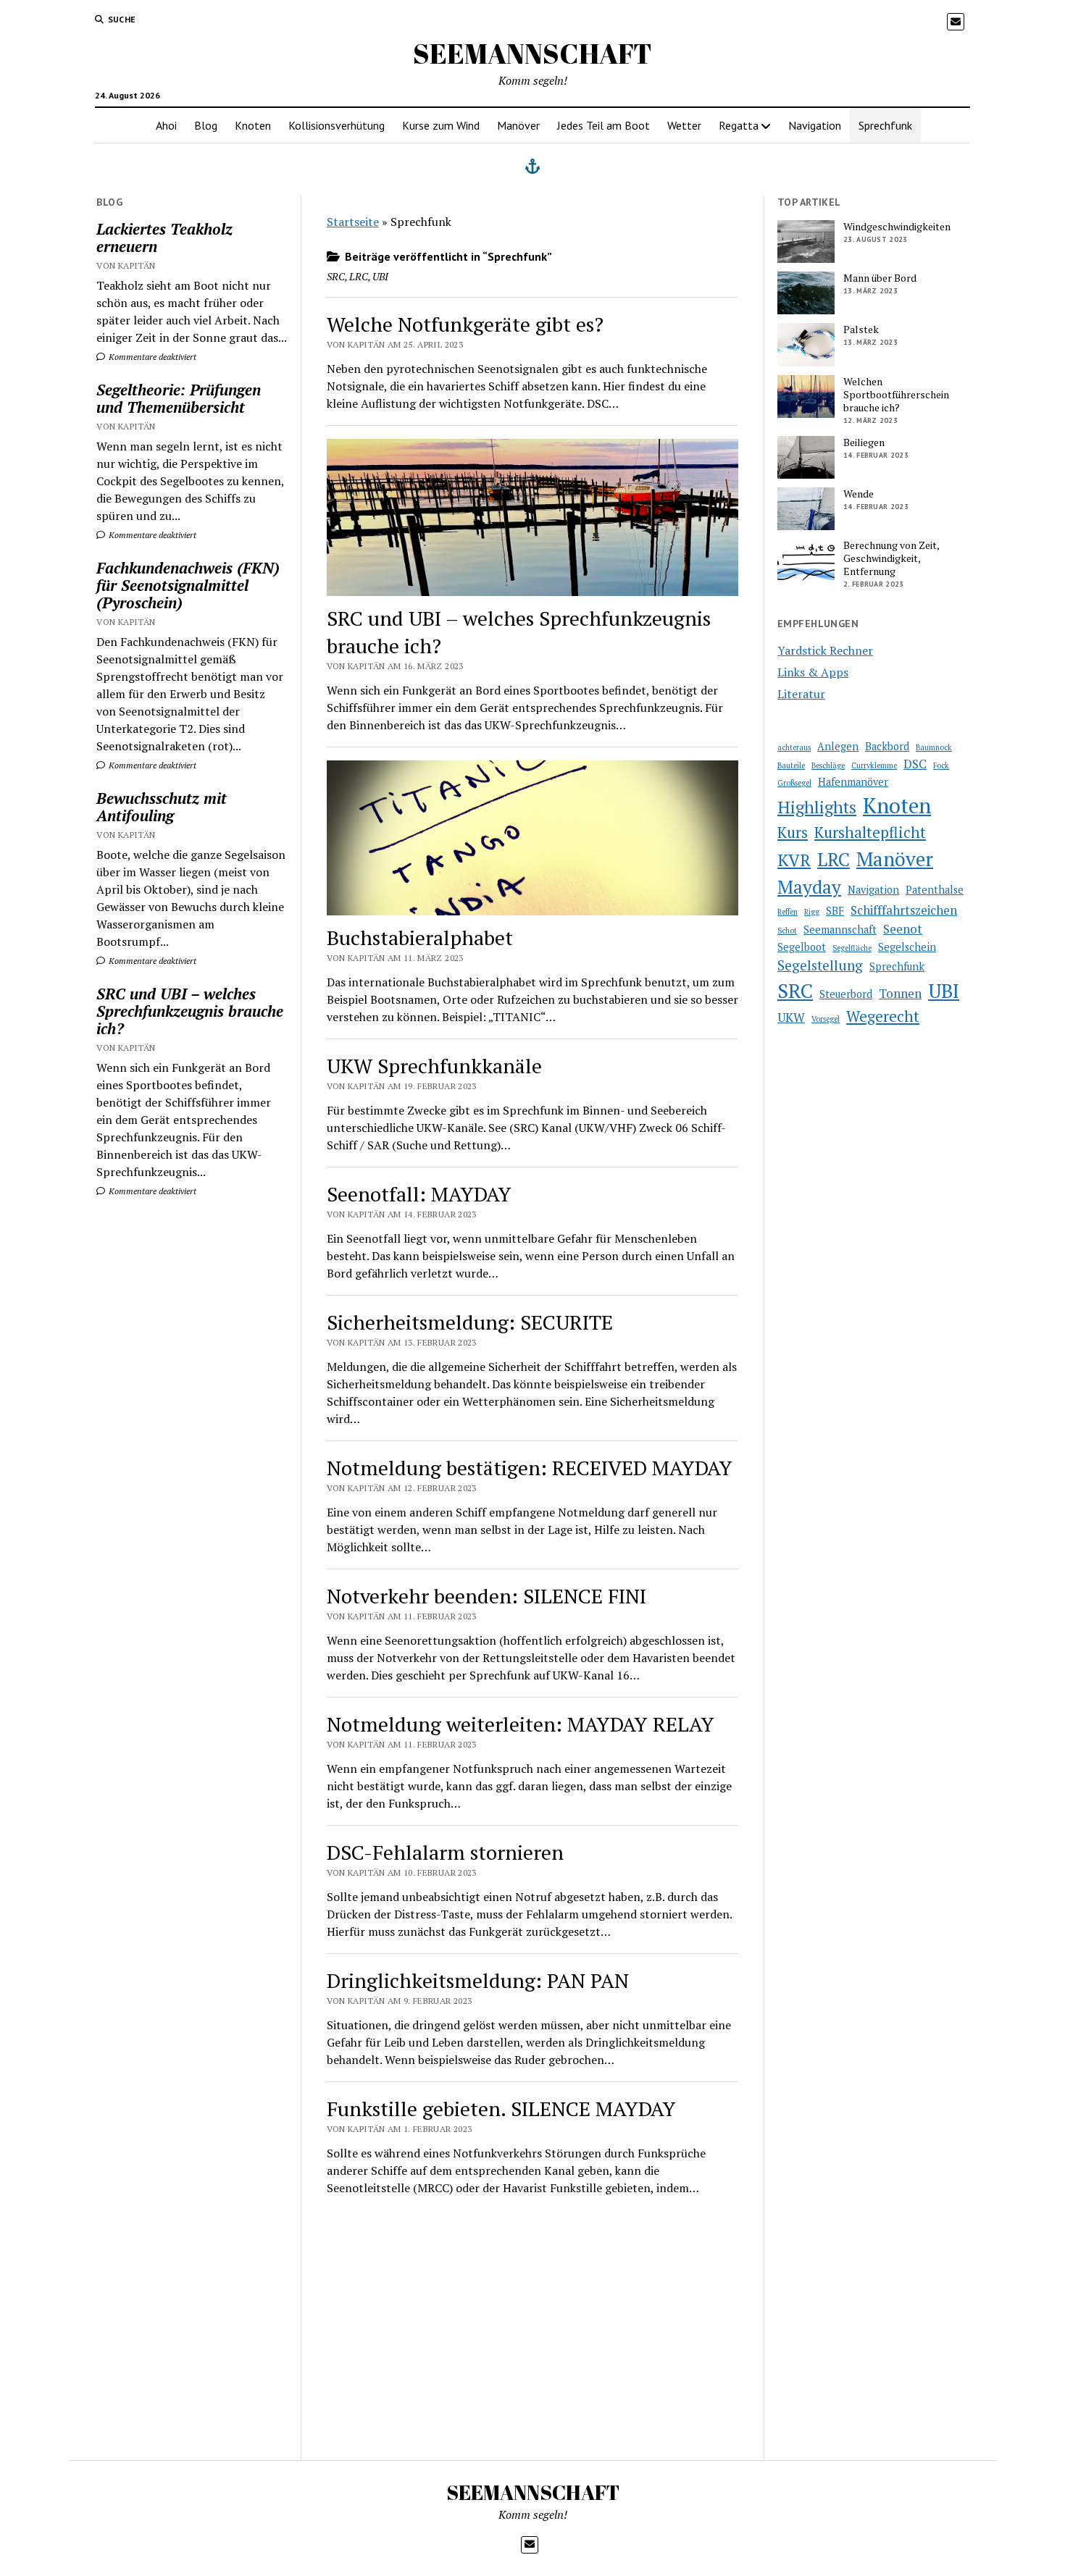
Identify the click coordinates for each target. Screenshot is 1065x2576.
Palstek (861, 330)
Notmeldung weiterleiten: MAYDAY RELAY (521, 1724)
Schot (787, 931)
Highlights (817, 807)
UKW (791, 1017)
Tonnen (900, 993)
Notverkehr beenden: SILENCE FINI (486, 1596)
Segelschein (907, 947)
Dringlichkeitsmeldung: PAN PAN (478, 1980)
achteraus (794, 747)
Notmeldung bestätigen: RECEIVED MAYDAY (530, 1468)
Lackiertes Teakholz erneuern (164, 238)
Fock (941, 765)
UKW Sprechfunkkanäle (434, 1066)
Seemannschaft (840, 930)
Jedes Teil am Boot (603, 125)
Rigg (812, 912)
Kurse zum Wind (441, 125)
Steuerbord (846, 994)
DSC (915, 764)
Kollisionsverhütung (337, 125)
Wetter (684, 125)
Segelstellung (820, 965)
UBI (944, 991)
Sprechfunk (885, 125)
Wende (859, 494)
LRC (834, 859)
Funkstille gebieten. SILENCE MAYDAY (501, 2109)
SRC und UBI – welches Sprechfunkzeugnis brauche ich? (190, 1011)
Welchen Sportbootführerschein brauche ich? (896, 395)
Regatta (739, 125)
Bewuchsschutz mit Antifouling (162, 807)
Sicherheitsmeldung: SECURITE (470, 1322)
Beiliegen (864, 442)
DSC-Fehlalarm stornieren (445, 1852)
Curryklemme (874, 765)
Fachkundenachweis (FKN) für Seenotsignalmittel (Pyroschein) (188, 585)
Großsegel (794, 783)
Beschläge (828, 765)
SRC (795, 990)
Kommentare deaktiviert (151, 357)
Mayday (809, 887)
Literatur (801, 694)
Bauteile (791, 765)
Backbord (887, 746)
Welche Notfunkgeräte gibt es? (465, 324)
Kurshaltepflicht (870, 832)
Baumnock (934, 747)
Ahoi (166, 125)
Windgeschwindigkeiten (897, 227)
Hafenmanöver (853, 782)
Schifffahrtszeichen (904, 910)
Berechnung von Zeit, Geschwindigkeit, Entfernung (891, 558)
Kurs (793, 832)
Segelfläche (852, 948)
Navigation (815, 125)
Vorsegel (826, 1019)
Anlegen (838, 746)
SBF (835, 911)
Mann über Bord (880, 278)
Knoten (253, 125)
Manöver (518, 125)
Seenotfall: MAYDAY (419, 1194)
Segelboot (802, 947)
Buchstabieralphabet (420, 937)
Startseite (353, 222)
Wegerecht (883, 1016)
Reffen (788, 912)
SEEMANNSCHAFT (532, 53)
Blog (206, 125)
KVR (794, 860)
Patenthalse (935, 890)
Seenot (903, 929)
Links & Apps (813, 672)
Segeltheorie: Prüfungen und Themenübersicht (179, 398)
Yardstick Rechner (825, 650)
